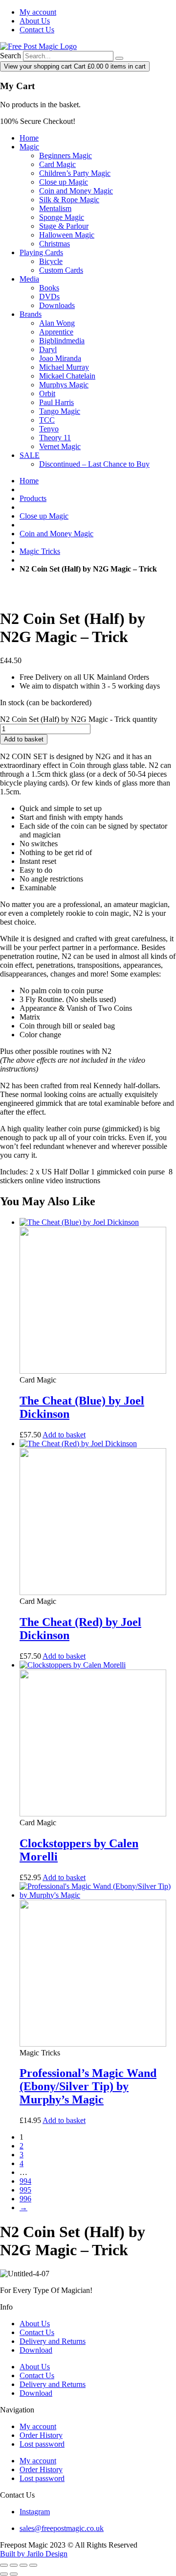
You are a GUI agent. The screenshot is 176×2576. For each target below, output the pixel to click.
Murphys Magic (64, 385)
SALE (30, 455)
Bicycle (51, 261)
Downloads (57, 305)
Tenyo (49, 429)
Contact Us (37, 30)
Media (29, 279)
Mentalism (55, 208)
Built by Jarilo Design (34, 2554)
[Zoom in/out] (4, 2565)
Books (49, 288)
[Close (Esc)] (33, 2565)
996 (25, 2199)
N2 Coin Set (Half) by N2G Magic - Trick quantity (79, 719)
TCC (47, 420)
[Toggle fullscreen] (14, 2565)
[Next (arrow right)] (14, 2574)
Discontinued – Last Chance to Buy (94, 464)
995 (25, 2190)
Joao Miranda (60, 358)
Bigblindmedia (62, 341)
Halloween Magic (67, 235)
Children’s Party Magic (75, 173)
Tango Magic (60, 411)
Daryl (48, 349)
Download (36, 2350)
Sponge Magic (62, 217)
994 (25, 2181)
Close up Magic (64, 182)
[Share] (23, 2565)
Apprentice (56, 332)
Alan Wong (57, 323)
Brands (31, 314)
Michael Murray (64, 367)
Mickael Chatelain (67, 376)
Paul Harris (56, 402)
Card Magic (57, 164)
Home (29, 138)
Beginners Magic (66, 155)
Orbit (47, 394)
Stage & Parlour (64, 226)
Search (11, 56)
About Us (35, 21)
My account (38, 12)
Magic (29, 147)
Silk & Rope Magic (69, 200)
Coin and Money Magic (76, 191)
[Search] (119, 58)
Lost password (42, 2444)
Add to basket (24, 739)
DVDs (49, 297)
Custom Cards (61, 270)
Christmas (55, 244)
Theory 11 (55, 438)
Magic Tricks (40, 551)
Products (33, 498)
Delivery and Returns (53, 2341)
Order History (41, 2435)
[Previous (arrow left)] (4, 2574)
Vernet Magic (60, 446)
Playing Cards (41, 252)
